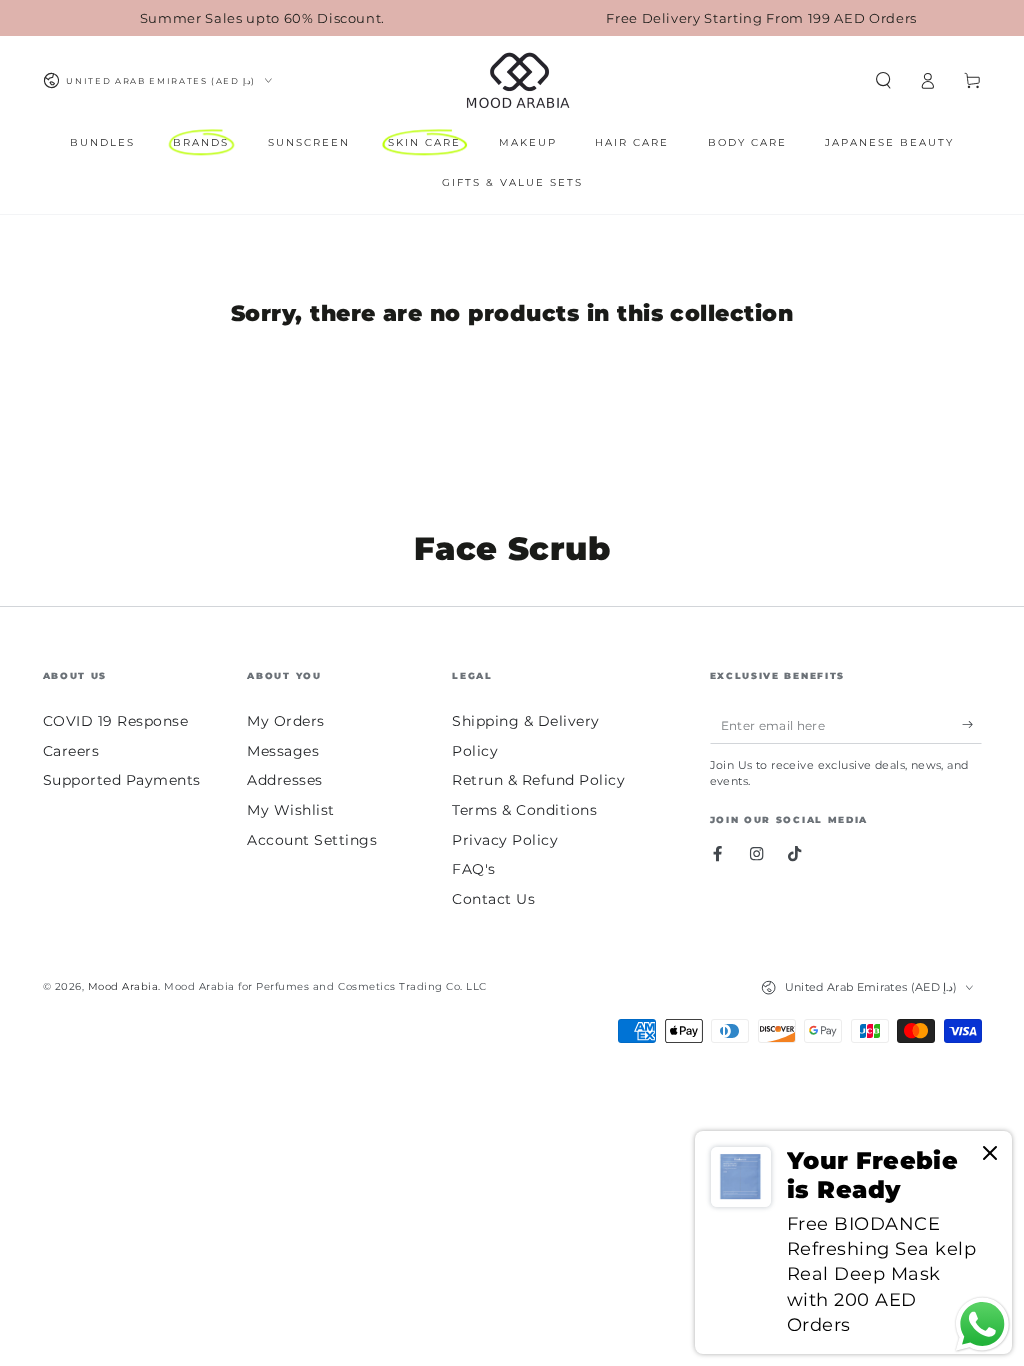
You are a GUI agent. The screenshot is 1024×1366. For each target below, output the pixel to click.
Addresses (285, 780)
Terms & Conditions (524, 810)
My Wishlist (291, 810)
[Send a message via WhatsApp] (982, 1324)
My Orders (286, 721)
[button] (884, 80)
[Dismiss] (990, 1154)
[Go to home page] (516, 81)
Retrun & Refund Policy (538, 780)
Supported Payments (122, 780)
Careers (71, 751)
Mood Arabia (123, 986)
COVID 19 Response (116, 721)
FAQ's (474, 869)
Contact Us (493, 899)
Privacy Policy (505, 840)
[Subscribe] (972, 724)
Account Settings (312, 840)
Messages (283, 751)
